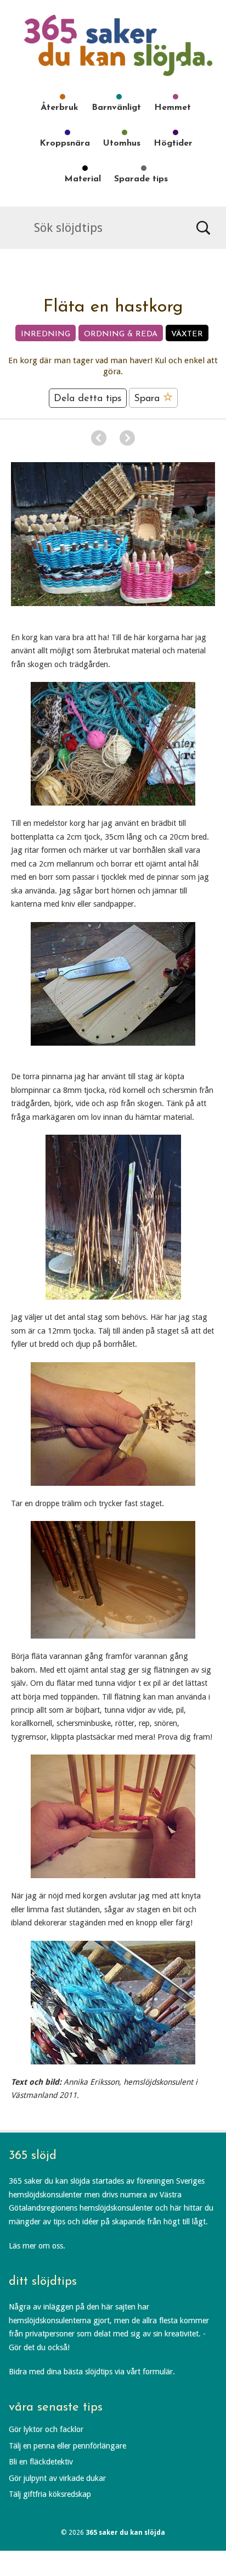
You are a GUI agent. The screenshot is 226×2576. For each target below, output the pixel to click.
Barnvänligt (116, 108)
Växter (187, 334)
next (127, 438)
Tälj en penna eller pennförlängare (67, 2446)
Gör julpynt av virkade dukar (57, 2478)
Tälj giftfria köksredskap (50, 2494)
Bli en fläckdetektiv (41, 2462)
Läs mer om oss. (37, 2246)
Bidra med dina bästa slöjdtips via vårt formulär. (92, 2372)
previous (99, 438)
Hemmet (173, 108)
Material (83, 179)
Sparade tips (141, 179)
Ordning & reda (121, 334)
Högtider (173, 143)
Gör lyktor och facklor (46, 2429)
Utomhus (122, 143)
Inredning (46, 334)
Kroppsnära (65, 143)
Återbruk (60, 108)
